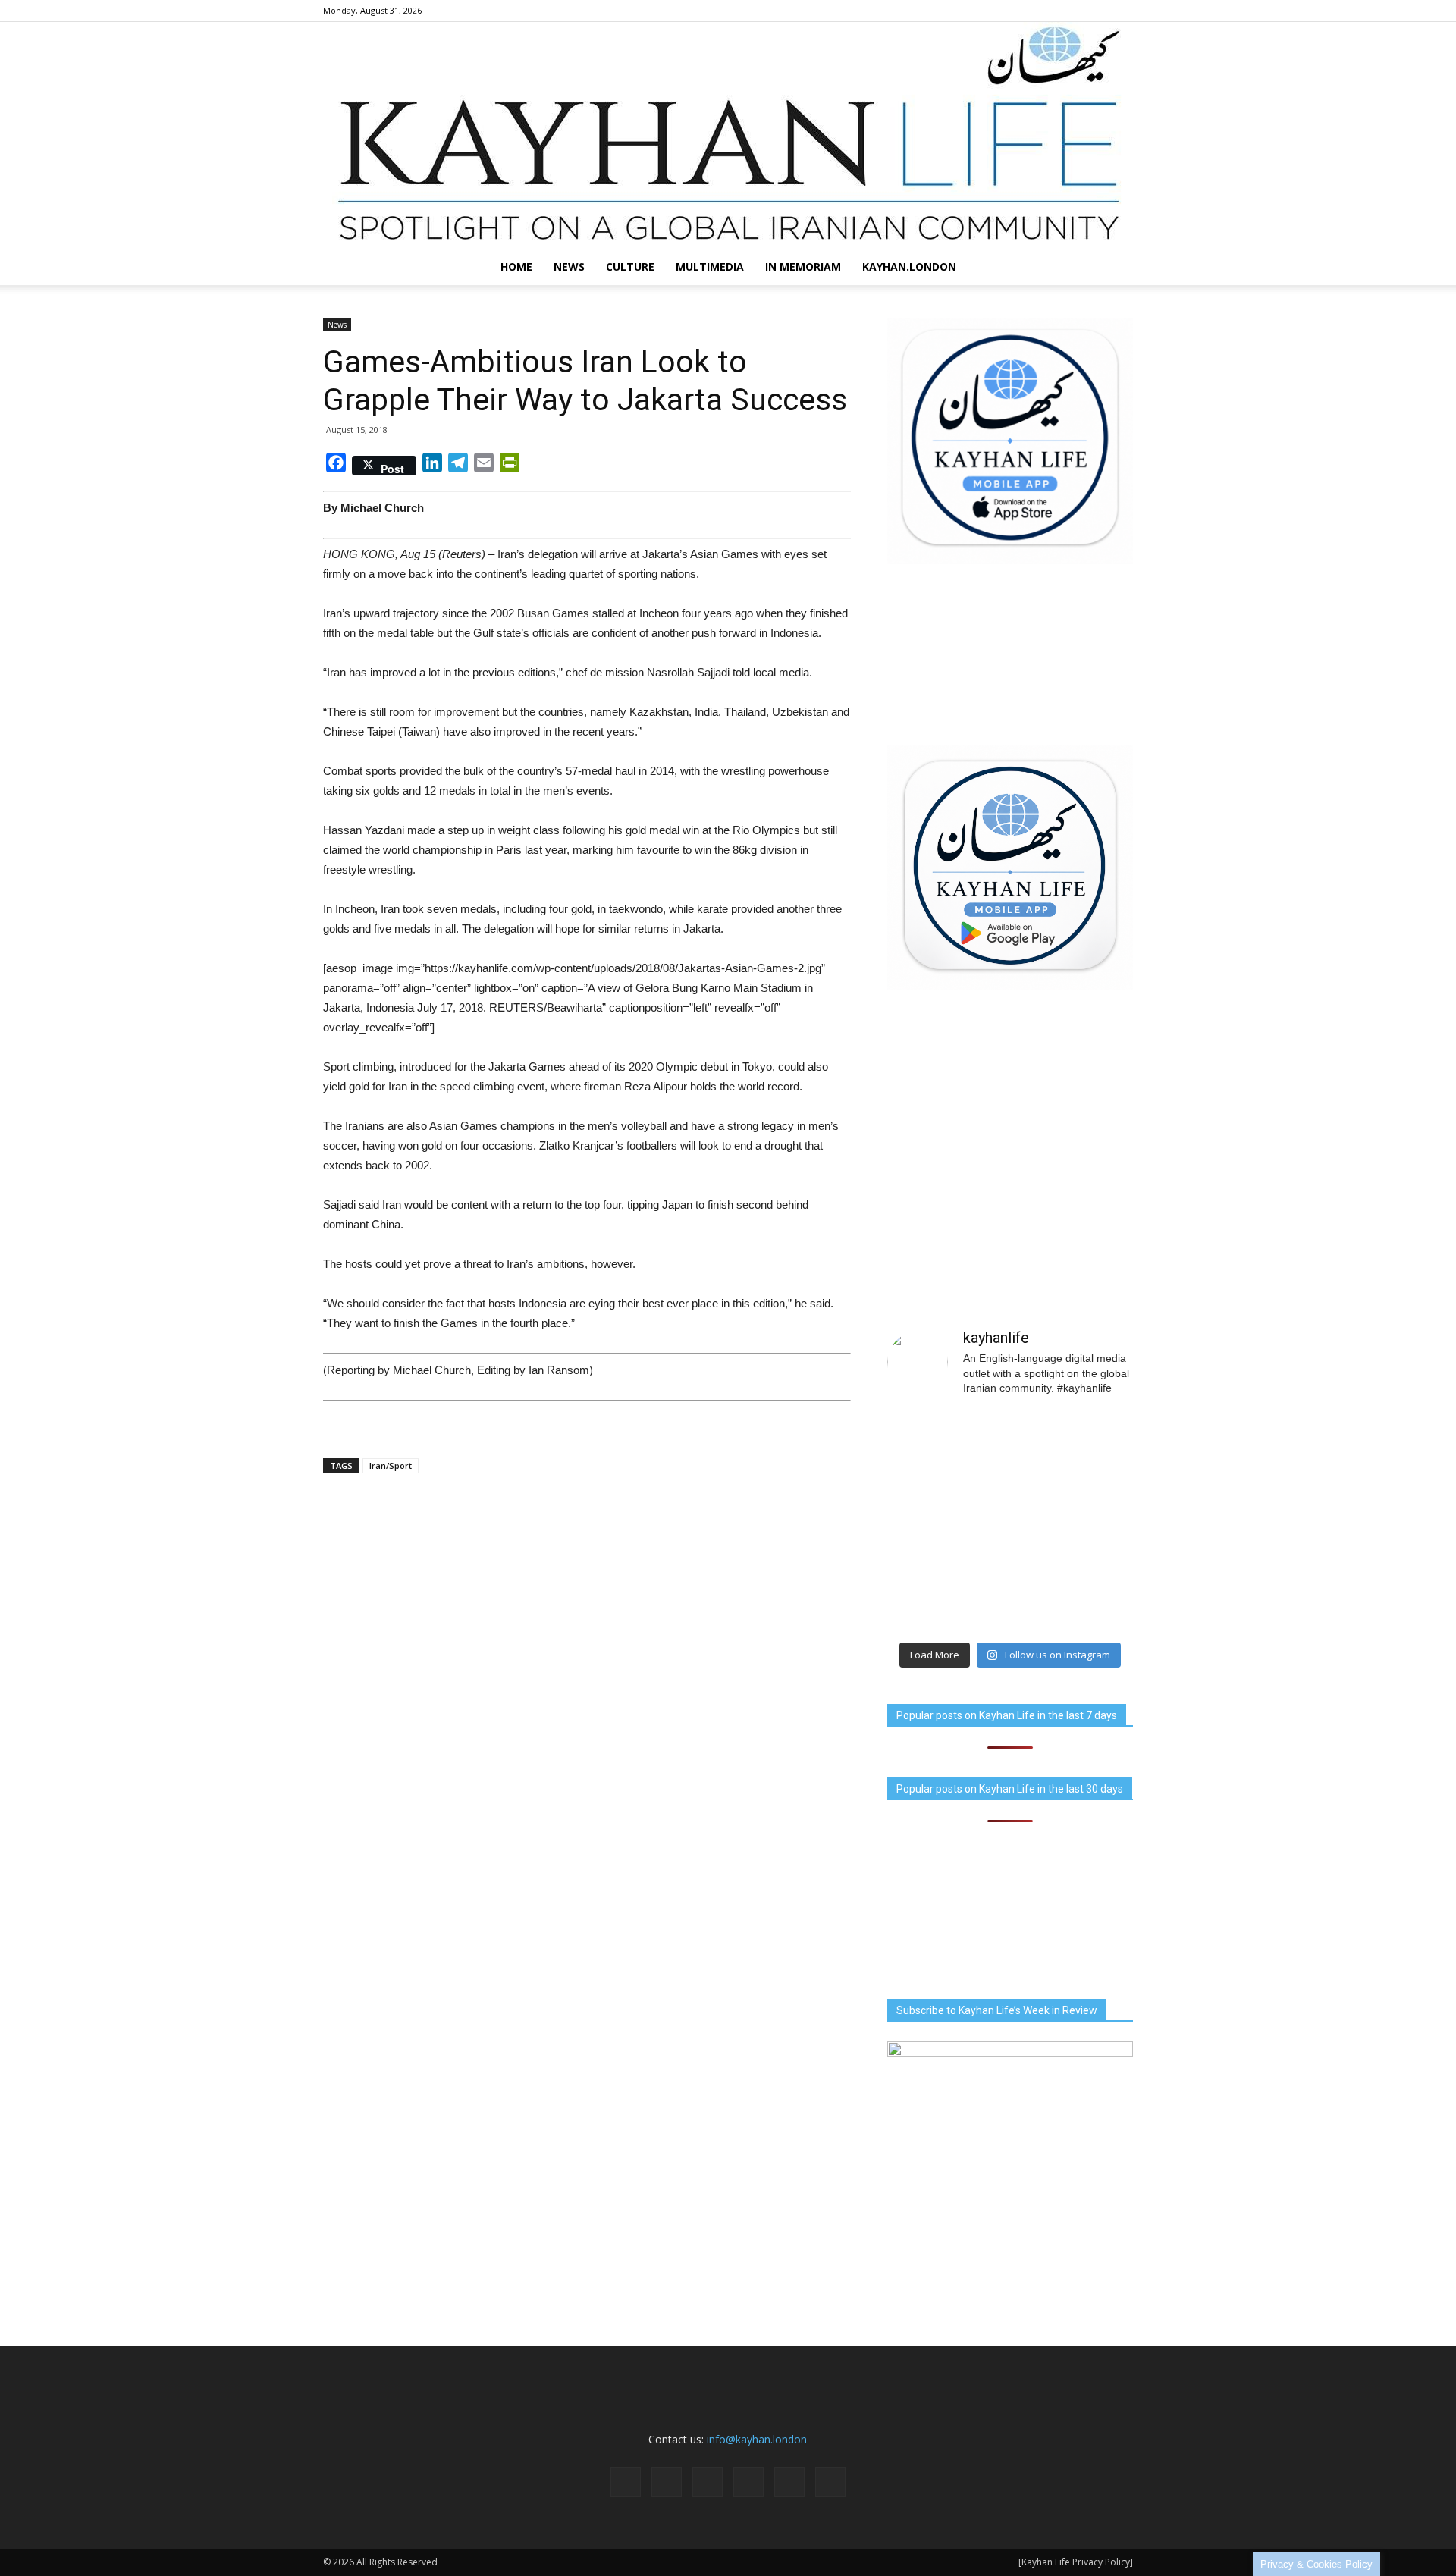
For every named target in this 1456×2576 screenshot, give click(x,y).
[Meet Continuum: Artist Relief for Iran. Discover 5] (947, 1448)
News (569, 267)
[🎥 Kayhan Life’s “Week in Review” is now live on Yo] (1073, 1522)
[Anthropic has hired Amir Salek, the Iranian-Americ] (947, 1522)
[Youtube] (1122, 11)
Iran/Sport (391, 1465)
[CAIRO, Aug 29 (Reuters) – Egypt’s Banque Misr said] (1073, 1596)
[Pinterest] (1072, 11)
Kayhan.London (909, 267)
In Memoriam (803, 267)
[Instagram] (1021, 11)
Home (516, 267)
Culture (630, 267)
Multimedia (710, 267)
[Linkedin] (1046, 11)
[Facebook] (996, 11)
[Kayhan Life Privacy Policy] (1076, 2562)
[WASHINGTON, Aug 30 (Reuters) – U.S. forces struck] (1073, 1448)
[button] (1115, 267)
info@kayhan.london (757, 2439)
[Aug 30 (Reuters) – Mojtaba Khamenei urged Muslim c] (947, 1596)
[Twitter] (1097, 11)
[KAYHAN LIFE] (728, 135)
